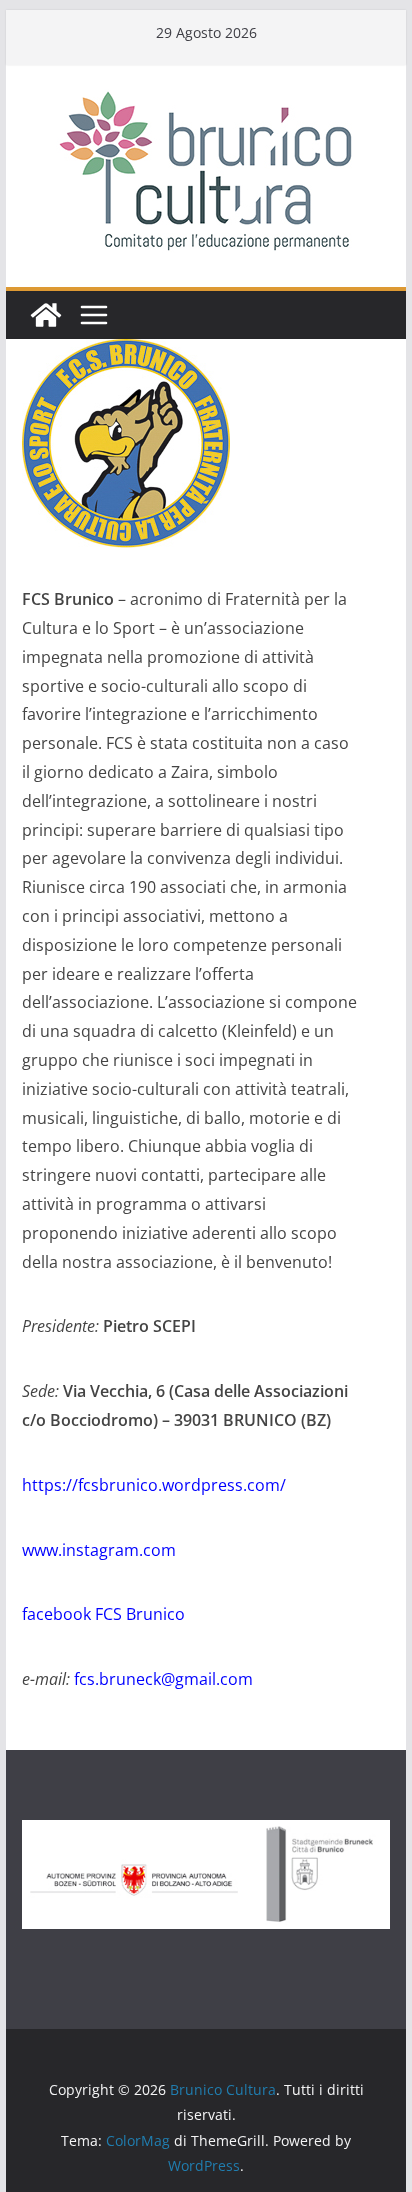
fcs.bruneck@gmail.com (163, 1679)
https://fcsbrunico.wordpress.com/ (154, 1485)
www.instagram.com (99, 1550)
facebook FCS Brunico (103, 1614)
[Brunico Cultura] (46, 315)
